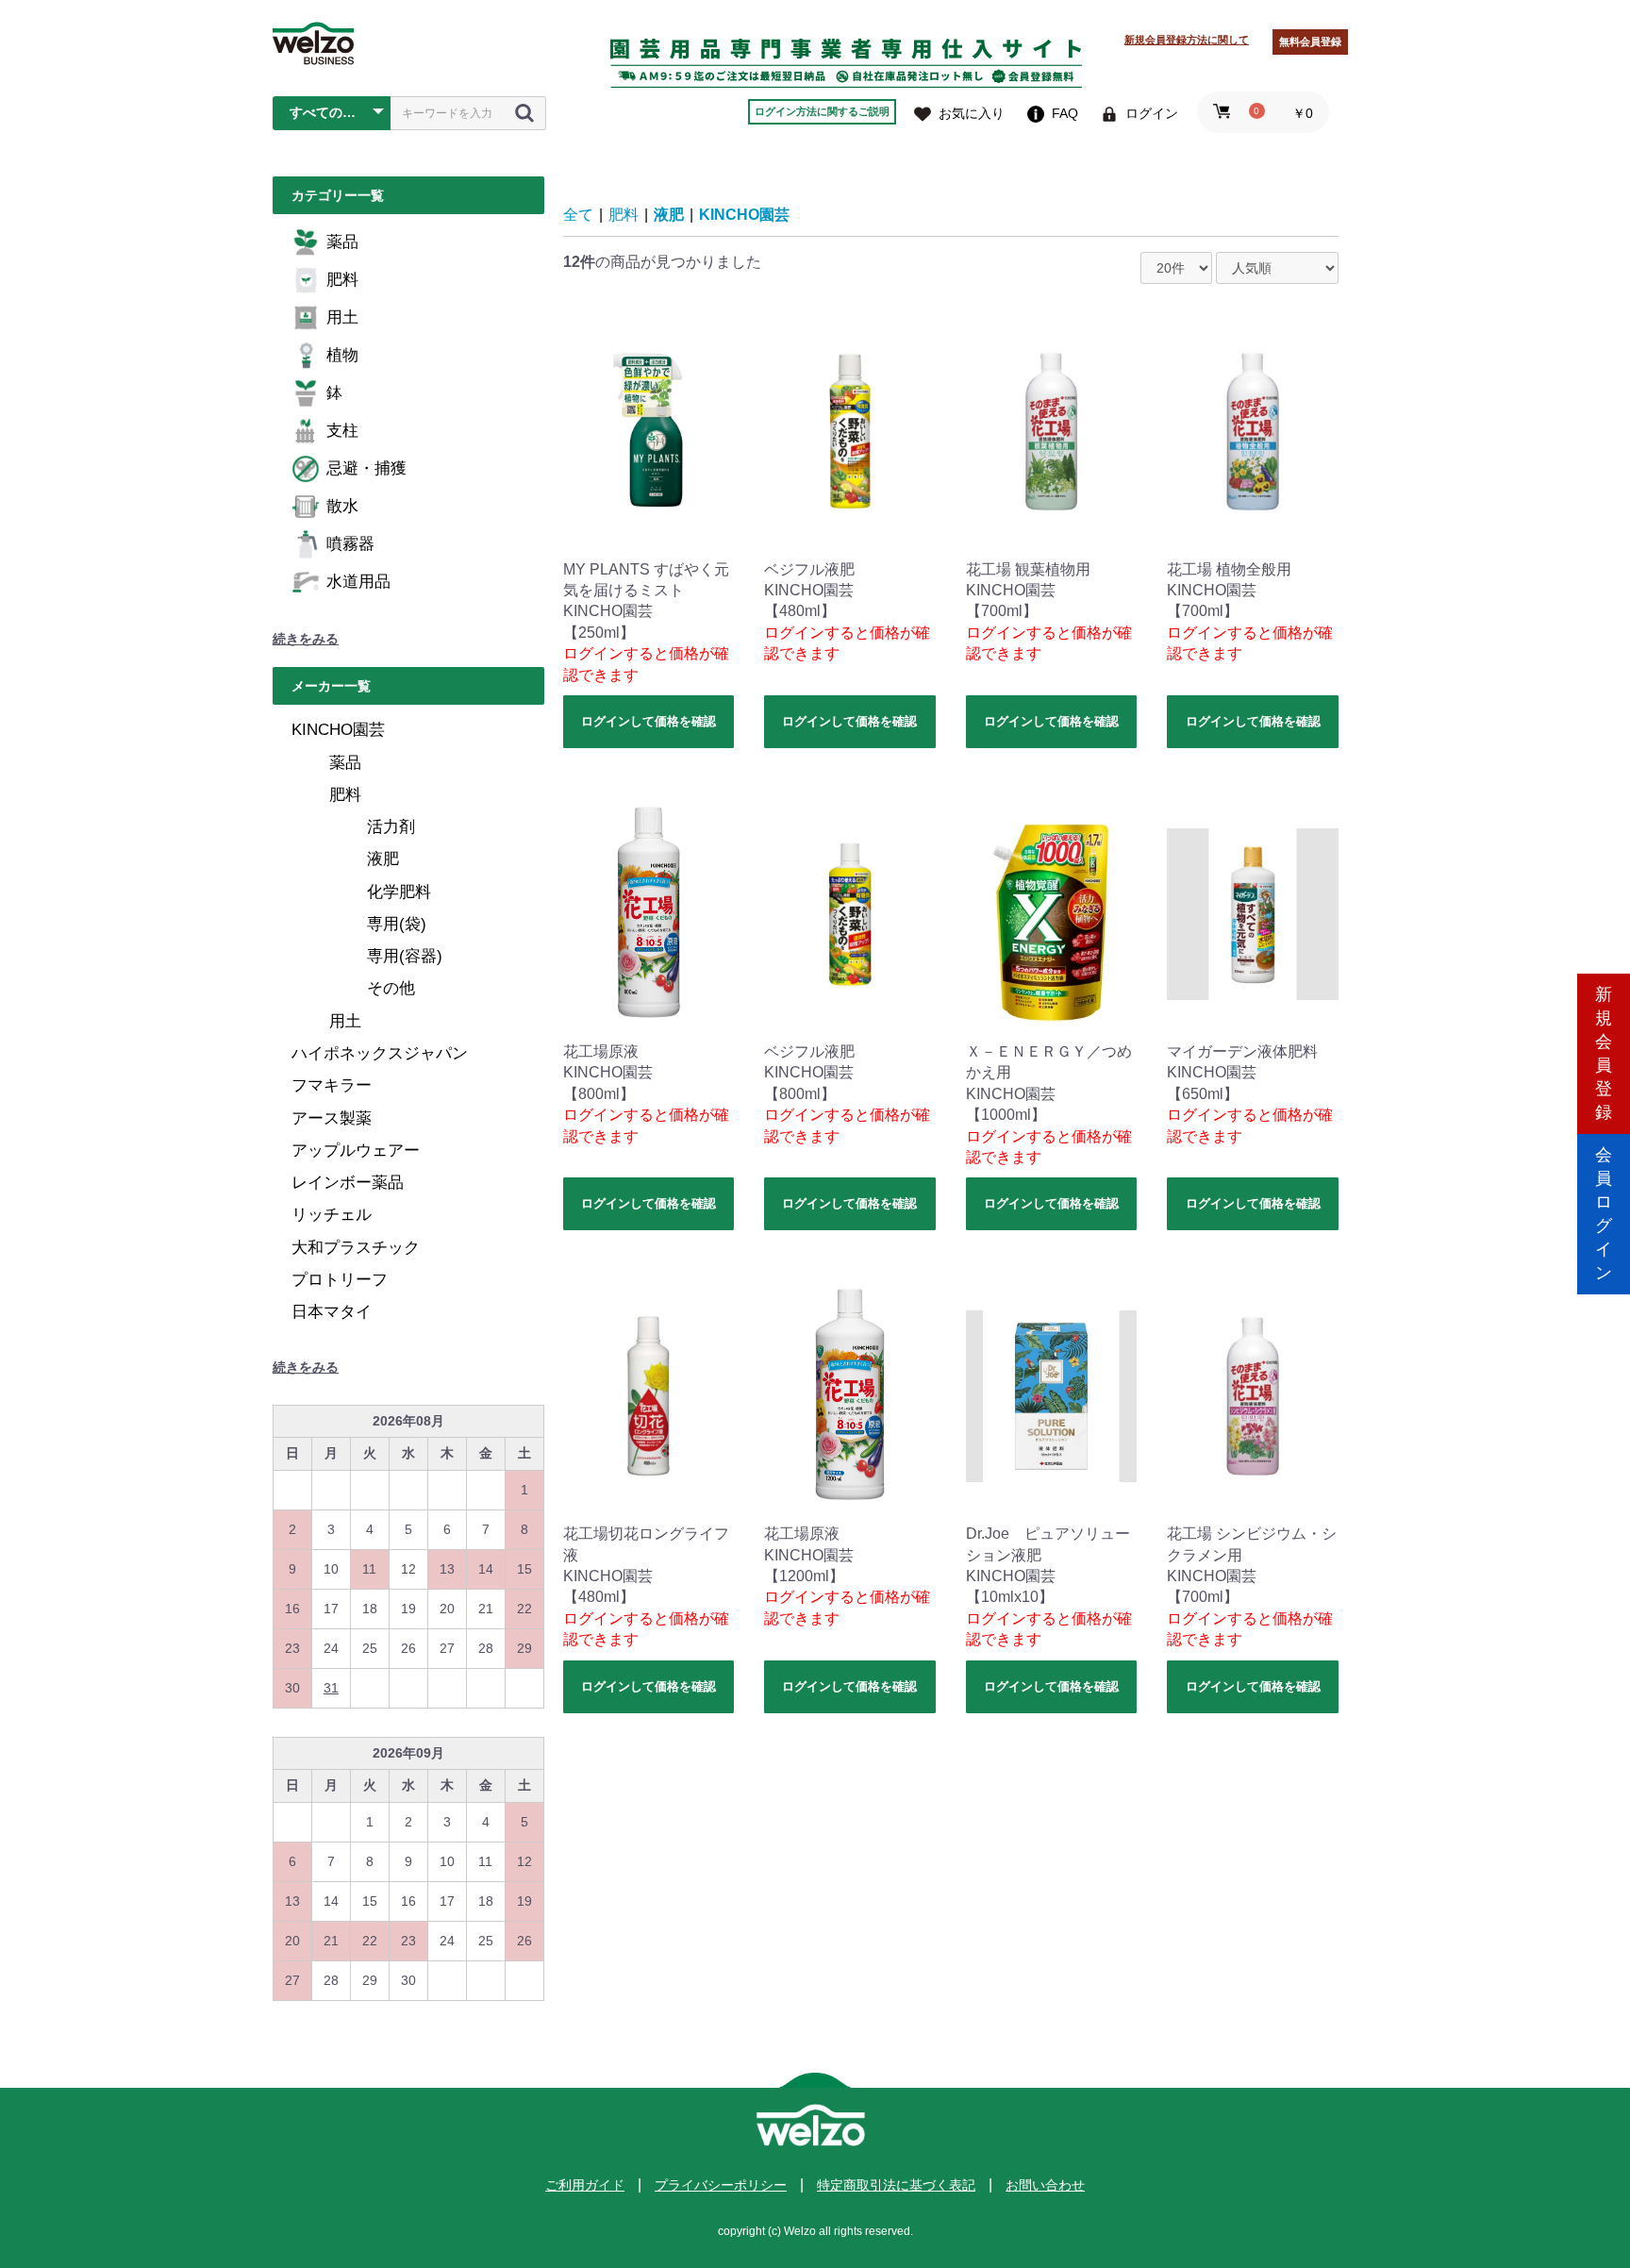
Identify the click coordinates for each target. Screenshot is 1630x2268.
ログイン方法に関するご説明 (822, 111)
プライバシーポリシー (721, 2185)
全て (578, 215)
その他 (391, 988)
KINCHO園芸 (338, 730)
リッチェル (332, 1215)
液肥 (383, 859)
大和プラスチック (356, 1248)
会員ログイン (1604, 1214)
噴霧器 (350, 544)
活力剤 (391, 827)
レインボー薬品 (348, 1183)
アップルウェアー (356, 1151)
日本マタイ (332, 1312)
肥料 (342, 280)
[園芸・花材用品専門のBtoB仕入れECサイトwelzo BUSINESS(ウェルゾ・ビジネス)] (313, 43)
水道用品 (358, 582)
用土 (342, 317)
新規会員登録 (1604, 1053)
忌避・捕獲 (366, 468)
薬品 (342, 242)
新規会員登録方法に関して (1187, 40)
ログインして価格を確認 (649, 721)
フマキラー (332, 1085)
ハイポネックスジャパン (380, 1053)
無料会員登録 (1310, 42)
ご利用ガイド (585, 2185)
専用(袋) (397, 924)
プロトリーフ (340, 1280)
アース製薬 (332, 1118)
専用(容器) (405, 956)
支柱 (342, 431)
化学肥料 (399, 892)
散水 (342, 506)
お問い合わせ (1045, 2185)
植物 (342, 355)
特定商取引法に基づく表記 (896, 2185)
